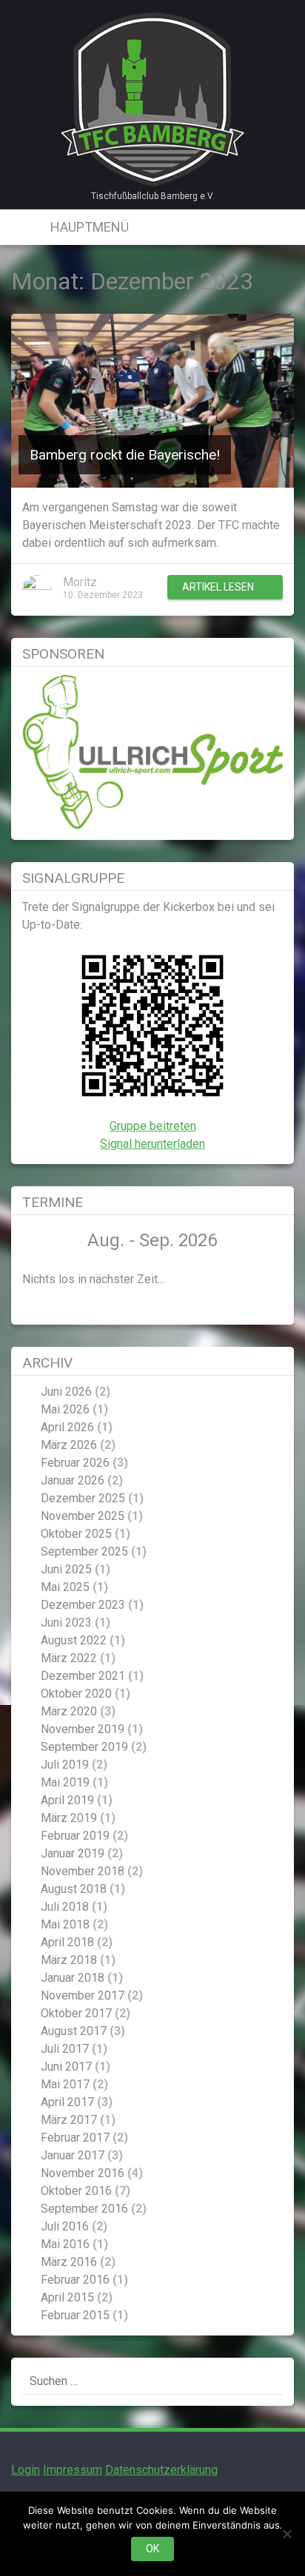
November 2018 (83, 1871)
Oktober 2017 (76, 2013)
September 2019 (84, 1747)
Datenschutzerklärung (161, 2470)
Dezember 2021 (83, 1676)
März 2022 (69, 1658)
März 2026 (69, 1445)
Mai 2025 (65, 1587)
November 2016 (83, 2173)
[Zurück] (48, 1241)
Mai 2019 (65, 1782)
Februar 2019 (75, 1836)
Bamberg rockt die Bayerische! (125, 455)
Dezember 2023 (83, 1605)
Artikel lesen (218, 587)
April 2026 (67, 1427)
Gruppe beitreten (153, 1126)
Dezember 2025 (83, 1498)
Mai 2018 (65, 1924)
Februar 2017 (75, 2138)
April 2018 (67, 1942)
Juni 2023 (66, 1622)
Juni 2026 (66, 1392)
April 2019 (67, 1800)
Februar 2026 (75, 1463)
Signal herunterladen (152, 1144)
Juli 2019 (65, 1765)
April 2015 (67, 2297)
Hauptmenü (88, 227)
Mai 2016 (65, 2244)
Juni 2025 (66, 1569)
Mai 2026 (65, 1409)
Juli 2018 (65, 1907)
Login (26, 2470)
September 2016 (84, 2209)
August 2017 (74, 2031)
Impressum (73, 2470)
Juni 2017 (66, 2066)
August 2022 (74, 1640)
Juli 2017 (65, 2049)
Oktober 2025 (76, 1534)
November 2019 (83, 1729)
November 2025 (83, 1516)
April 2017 (67, 2102)
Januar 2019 (73, 1853)
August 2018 (74, 1889)
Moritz (80, 582)
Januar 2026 (73, 1480)
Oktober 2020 (76, 1694)
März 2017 (69, 2120)
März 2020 (69, 1711)
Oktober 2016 (76, 2191)
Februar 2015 (75, 2315)
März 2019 (69, 1818)
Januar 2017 (73, 2155)
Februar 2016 (75, 2280)
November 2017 (83, 1995)
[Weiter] (257, 1241)
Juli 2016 (65, 2226)
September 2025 (84, 1551)
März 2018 (69, 1960)
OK (152, 2549)
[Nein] (286, 2534)
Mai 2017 (65, 2084)
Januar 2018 (73, 1978)
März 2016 (69, 2262)
